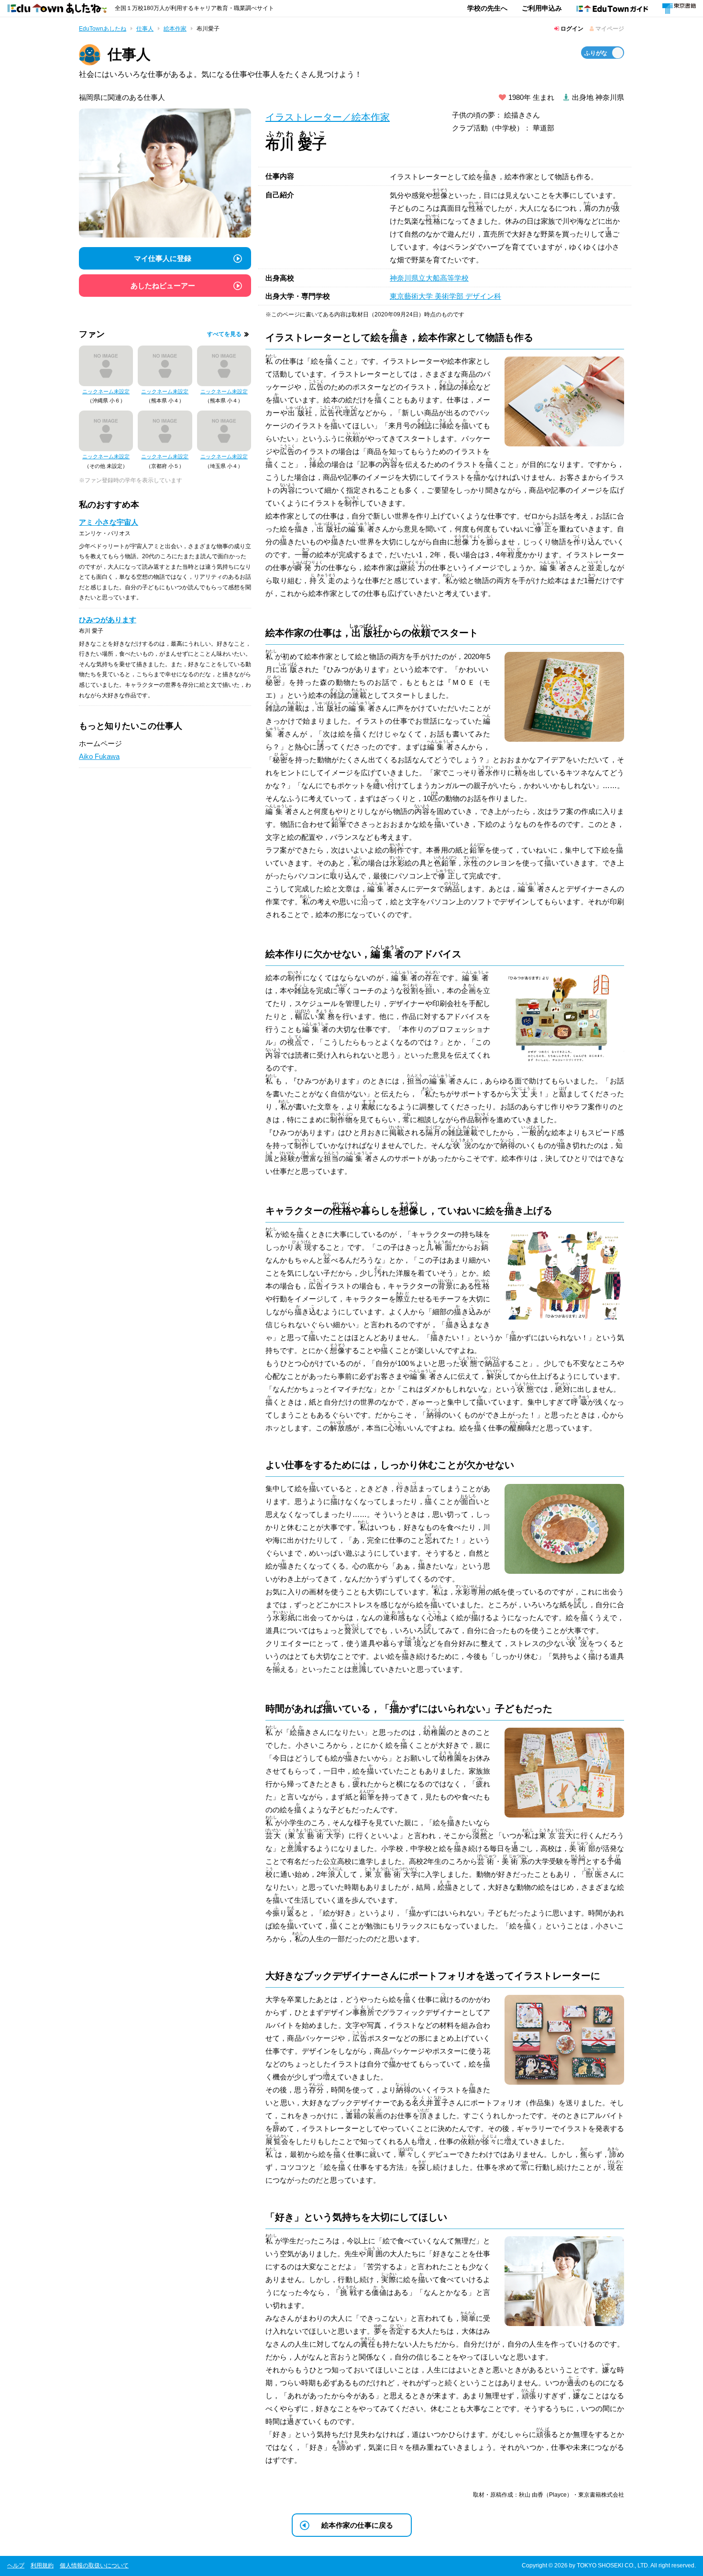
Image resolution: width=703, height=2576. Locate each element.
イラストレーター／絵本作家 (328, 117)
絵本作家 (175, 29)
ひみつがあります (108, 620)
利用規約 (42, 2565)
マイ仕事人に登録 (163, 258)
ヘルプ (16, 2565)
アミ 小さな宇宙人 (109, 522)
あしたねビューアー (163, 286)
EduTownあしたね (103, 29)
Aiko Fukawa (99, 756)
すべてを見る (224, 334)
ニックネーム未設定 (106, 391)
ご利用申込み (542, 8)
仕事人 (145, 29)
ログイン (571, 29)
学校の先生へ (487, 8)
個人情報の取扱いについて (94, 2565)
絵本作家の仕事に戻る (357, 2525)
